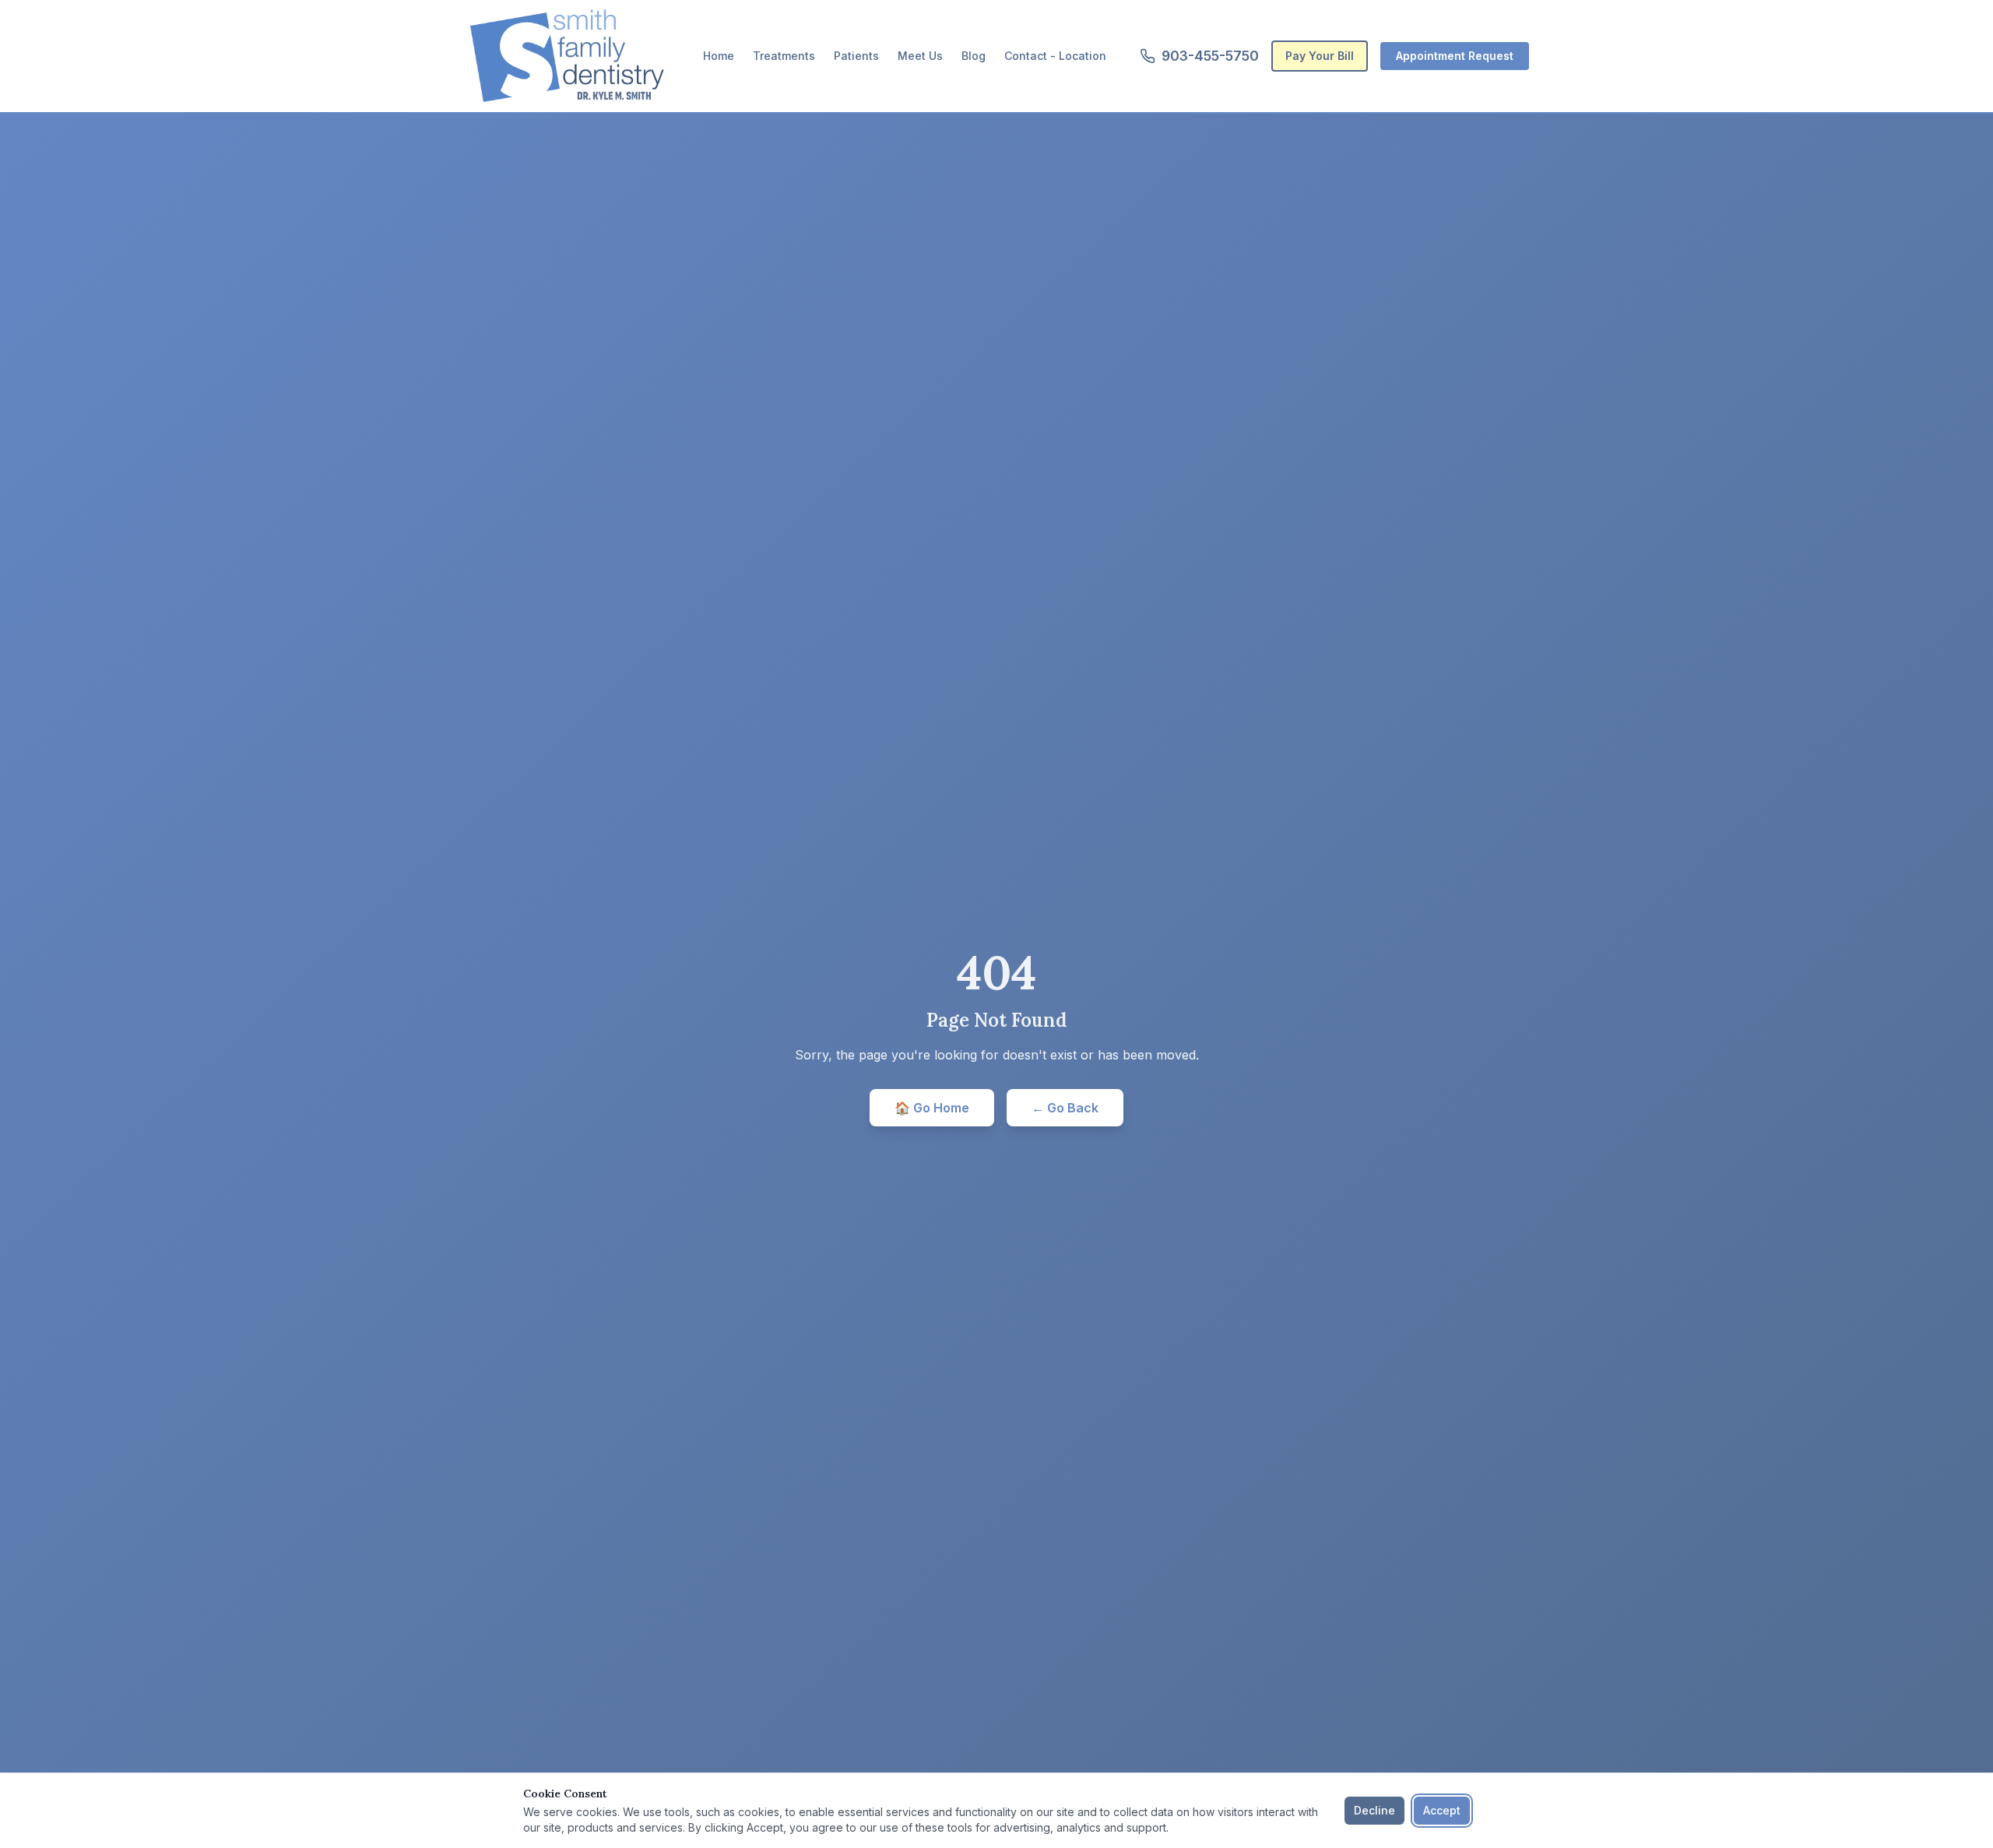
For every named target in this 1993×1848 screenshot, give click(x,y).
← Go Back (1065, 1108)
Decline (1374, 1810)
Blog (974, 56)
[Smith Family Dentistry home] (567, 56)
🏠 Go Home (932, 1108)
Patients (856, 56)
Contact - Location (1055, 56)
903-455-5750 (1210, 56)
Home (719, 56)
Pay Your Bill (1320, 56)
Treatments (784, 56)
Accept (1442, 1810)
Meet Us (920, 56)
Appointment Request (1455, 56)
